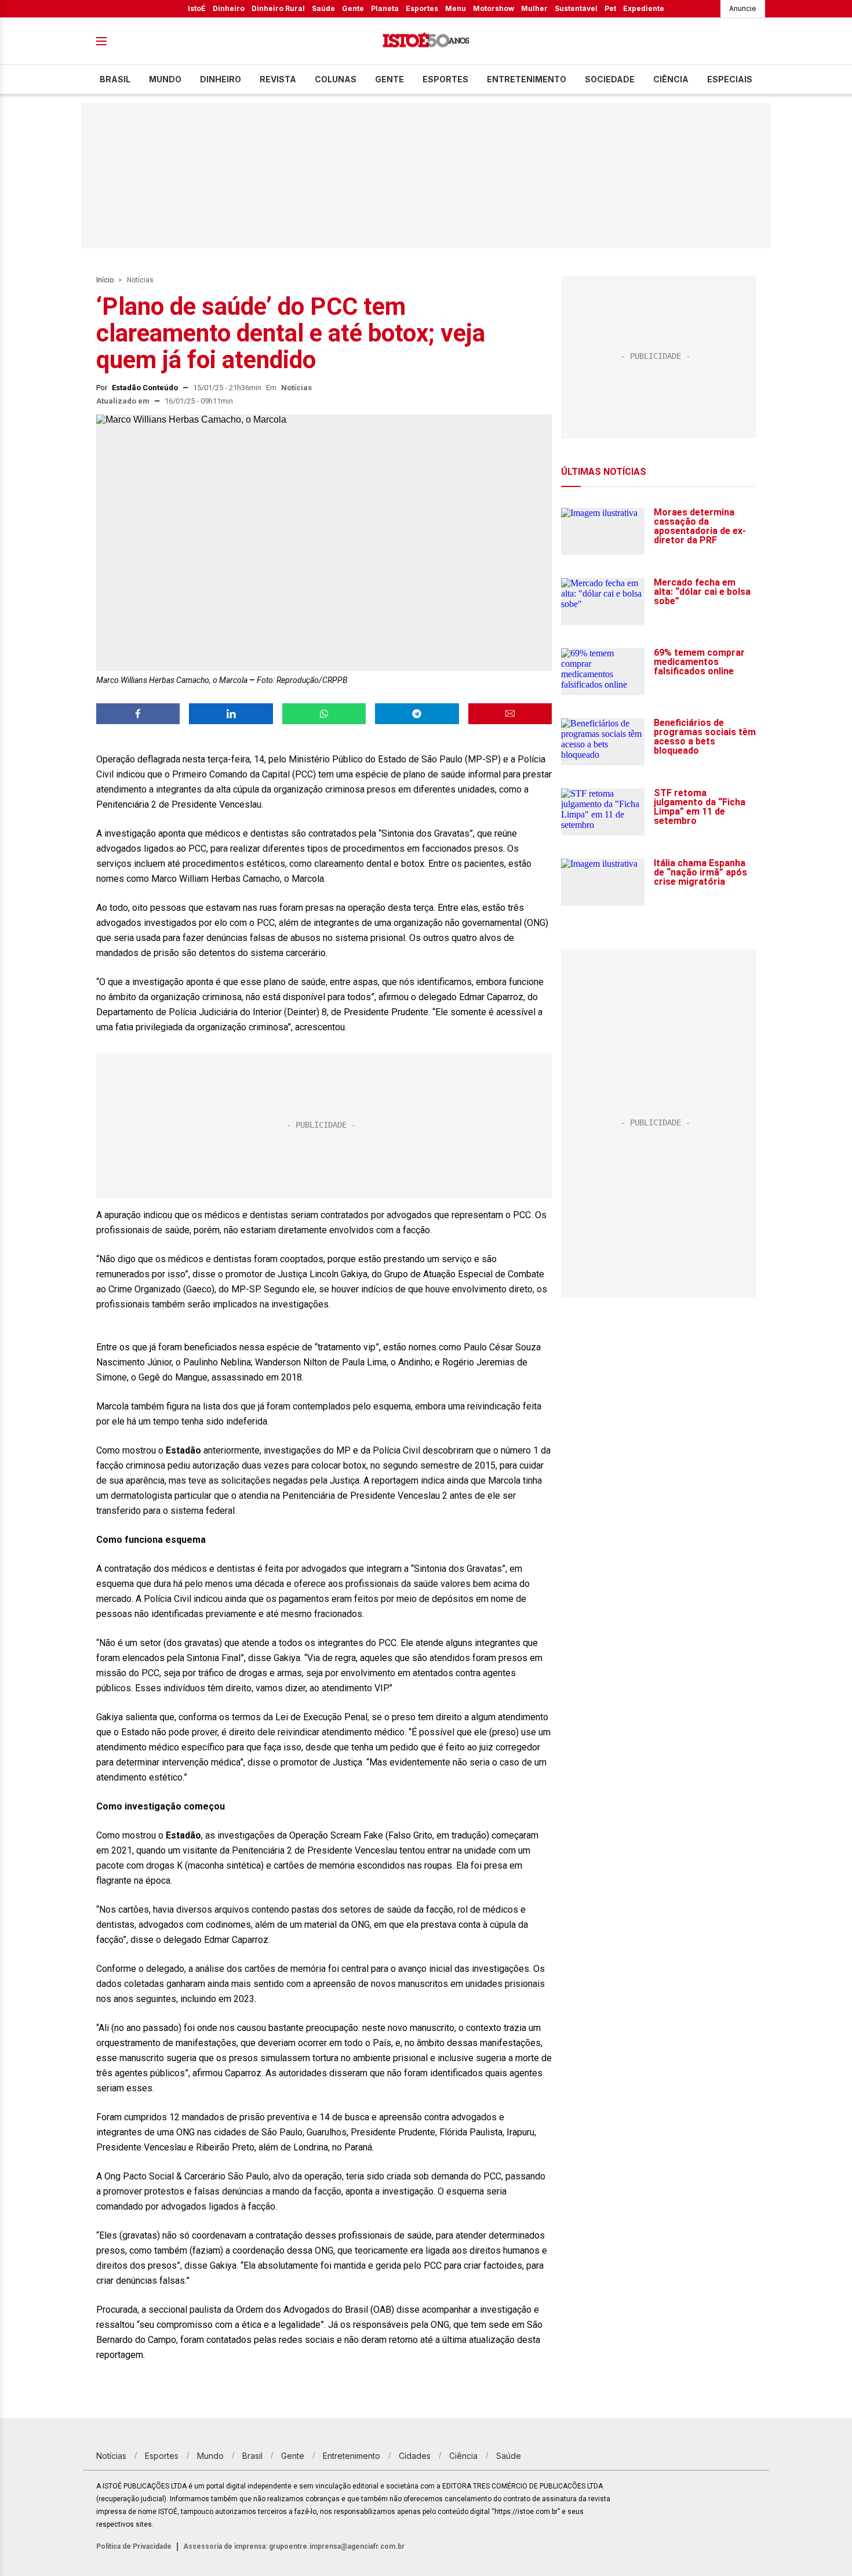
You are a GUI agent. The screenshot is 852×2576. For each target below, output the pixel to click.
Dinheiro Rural (278, 8)
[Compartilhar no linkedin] (231, 714)
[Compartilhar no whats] (324, 714)
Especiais (730, 79)
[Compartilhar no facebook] (138, 714)
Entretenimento (527, 79)
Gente (353, 8)
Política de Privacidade (134, 2546)
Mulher (534, 8)
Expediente (644, 8)
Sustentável (576, 8)
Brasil (115, 79)
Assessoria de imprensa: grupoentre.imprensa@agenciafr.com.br (294, 2546)
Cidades (415, 2456)
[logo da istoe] (426, 41)
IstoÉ (197, 8)
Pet (610, 8)
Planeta (385, 8)
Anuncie (743, 8)
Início (105, 280)
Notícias (140, 280)
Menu (456, 8)
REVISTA (278, 79)
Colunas (336, 79)
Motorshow (494, 8)
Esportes (422, 8)
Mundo (165, 79)
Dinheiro (229, 8)
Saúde (323, 8)
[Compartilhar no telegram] (417, 714)
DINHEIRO (221, 79)
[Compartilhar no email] (510, 714)
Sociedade (610, 79)
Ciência (671, 79)
